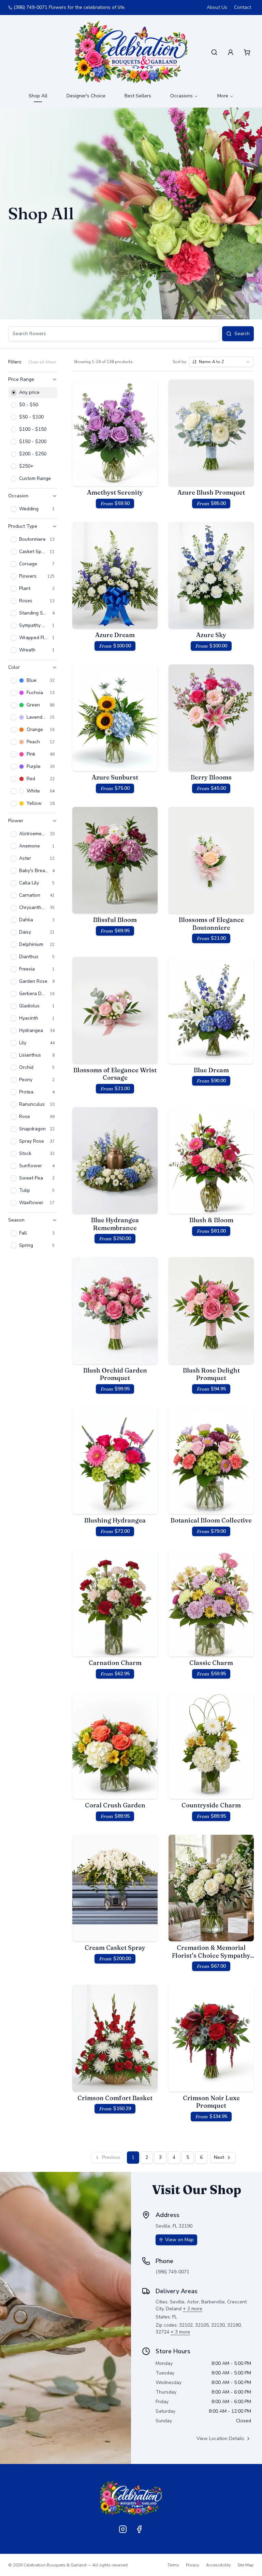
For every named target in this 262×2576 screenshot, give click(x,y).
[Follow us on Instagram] (123, 2529)
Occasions (181, 96)
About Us (217, 7)
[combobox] (221, 362)
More (223, 96)
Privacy (193, 2565)
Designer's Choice (86, 96)
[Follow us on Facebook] (139, 2529)
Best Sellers (138, 96)
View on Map (179, 2240)
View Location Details (220, 2439)
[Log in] (231, 52)
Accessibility (218, 2565)
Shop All (38, 96)
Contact (243, 7)
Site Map (246, 2565)
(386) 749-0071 (31, 7)
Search (242, 334)
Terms (173, 2565)
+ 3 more (180, 2332)
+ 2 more (193, 2309)
